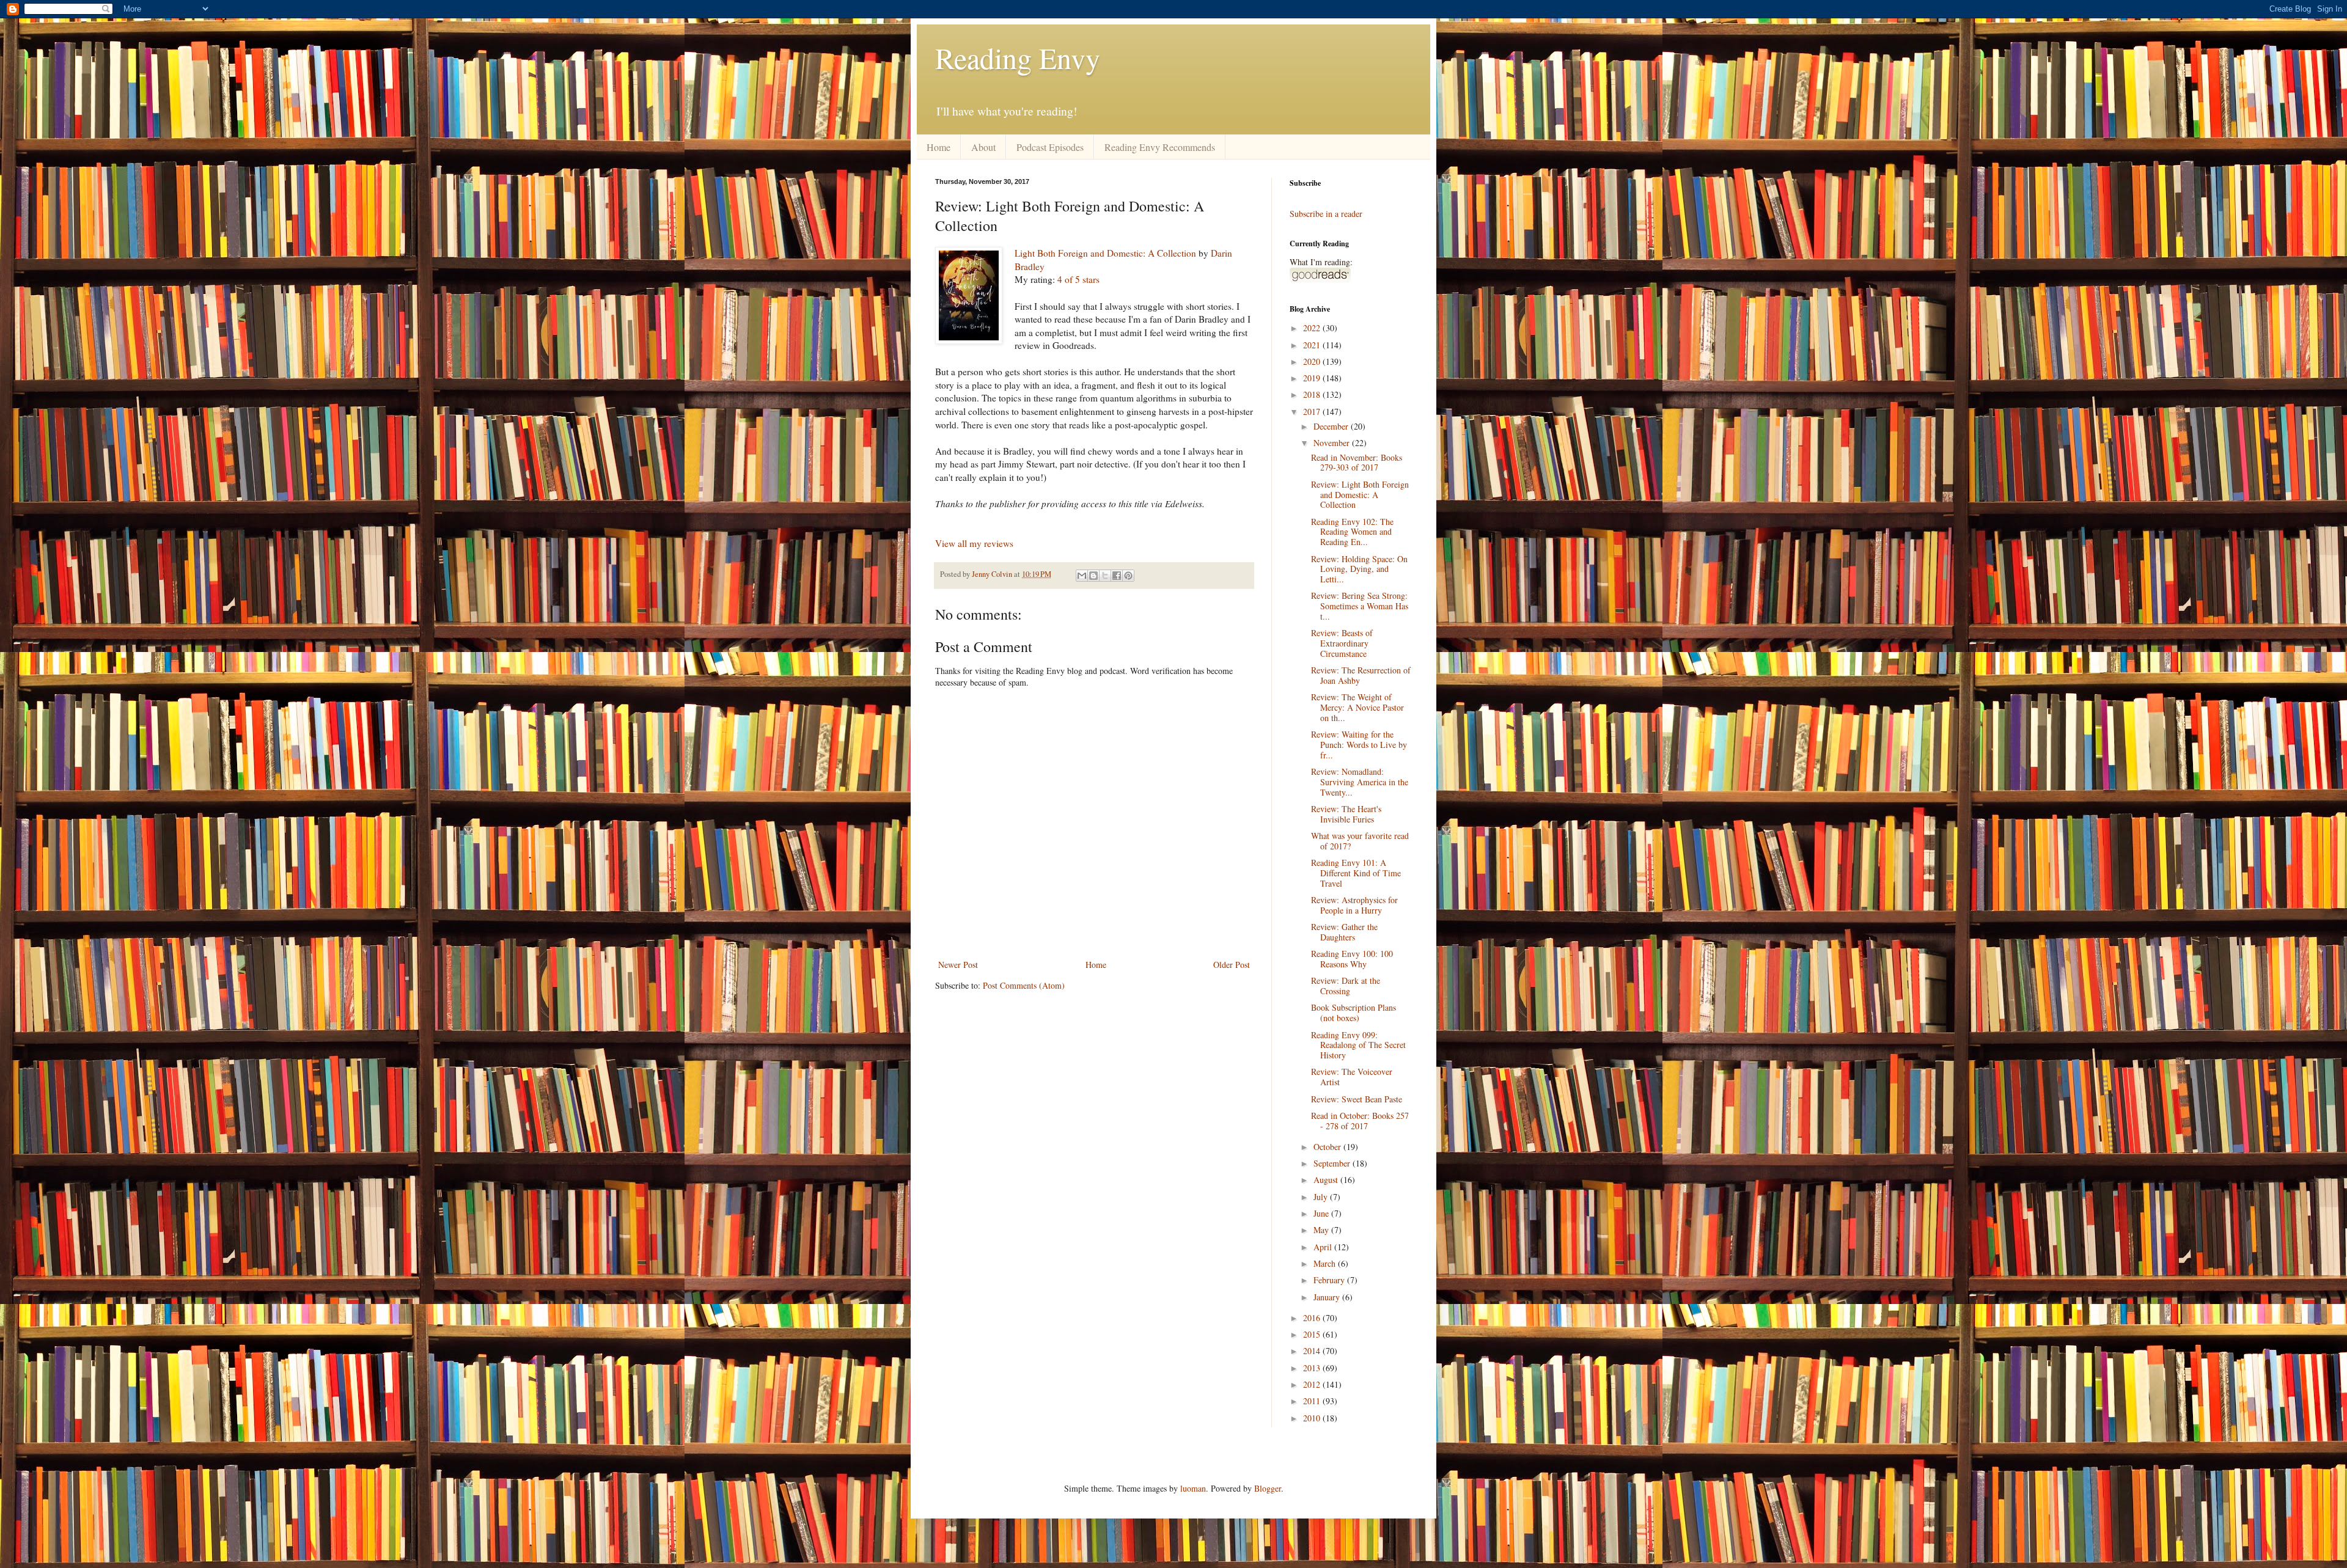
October (1328, 1147)
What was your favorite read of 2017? (1360, 841)
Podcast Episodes (1050, 147)
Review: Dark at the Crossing (1346, 986)
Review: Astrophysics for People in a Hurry (1354, 905)
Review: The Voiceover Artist (1352, 1077)
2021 (1313, 345)
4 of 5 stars (1078, 279)
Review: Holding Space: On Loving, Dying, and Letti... (1359, 569)
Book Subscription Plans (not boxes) (1353, 1013)
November (1333, 443)
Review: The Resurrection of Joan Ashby (1361, 675)
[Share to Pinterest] (1128, 576)
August (1327, 1180)
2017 (1313, 412)
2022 (1313, 328)
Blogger (1268, 1488)
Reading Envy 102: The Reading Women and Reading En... (1352, 532)
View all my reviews (974, 543)
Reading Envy (1018, 57)
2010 (1313, 1418)
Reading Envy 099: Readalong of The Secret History (1358, 1045)
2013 (1313, 1368)
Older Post (1232, 965)
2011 (1313, 1401)
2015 (1313, 1334)
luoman (1193, 1488)
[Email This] (1082, 576)
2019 (1313, 378)
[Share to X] (1105, 576)
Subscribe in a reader (1326, 214)
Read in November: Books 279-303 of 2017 (1357, 463)
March (1326, 1263)
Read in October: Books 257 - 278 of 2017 (1360, 1121)
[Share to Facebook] (1117, 576)
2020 (1313, 361)
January (1328, 1297)
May (1322, 1230)
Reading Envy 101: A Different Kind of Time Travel (1356, 873)
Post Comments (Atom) (1024, 985)
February (1330, 1280)
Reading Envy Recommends (1160, 147)
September (1333, 1163)
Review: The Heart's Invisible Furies (1346, 814)
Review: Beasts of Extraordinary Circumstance (1342, 643)
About (983, 147)
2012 (1313, 1384)
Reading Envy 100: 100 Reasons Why (1352, 959)
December (1332, 426)
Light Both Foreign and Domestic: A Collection (1105, 253)
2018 (1313, 394)
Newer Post (958, 965)
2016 (1313, 1318)
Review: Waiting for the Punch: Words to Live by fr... (1359, 745)
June (1322, 1213)
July (1322, 1197)
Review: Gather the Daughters (1344, 932)
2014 (1313, 1351)
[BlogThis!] (1093, 576)
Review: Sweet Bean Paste (1357, 1099)
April (1324, 1247)
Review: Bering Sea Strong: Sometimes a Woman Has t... (1360, 606)
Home (938, 147)
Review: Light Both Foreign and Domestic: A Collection (1360, 495)
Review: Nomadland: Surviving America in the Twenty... (1360, 782)
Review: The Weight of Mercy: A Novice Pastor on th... (1357, 707)
